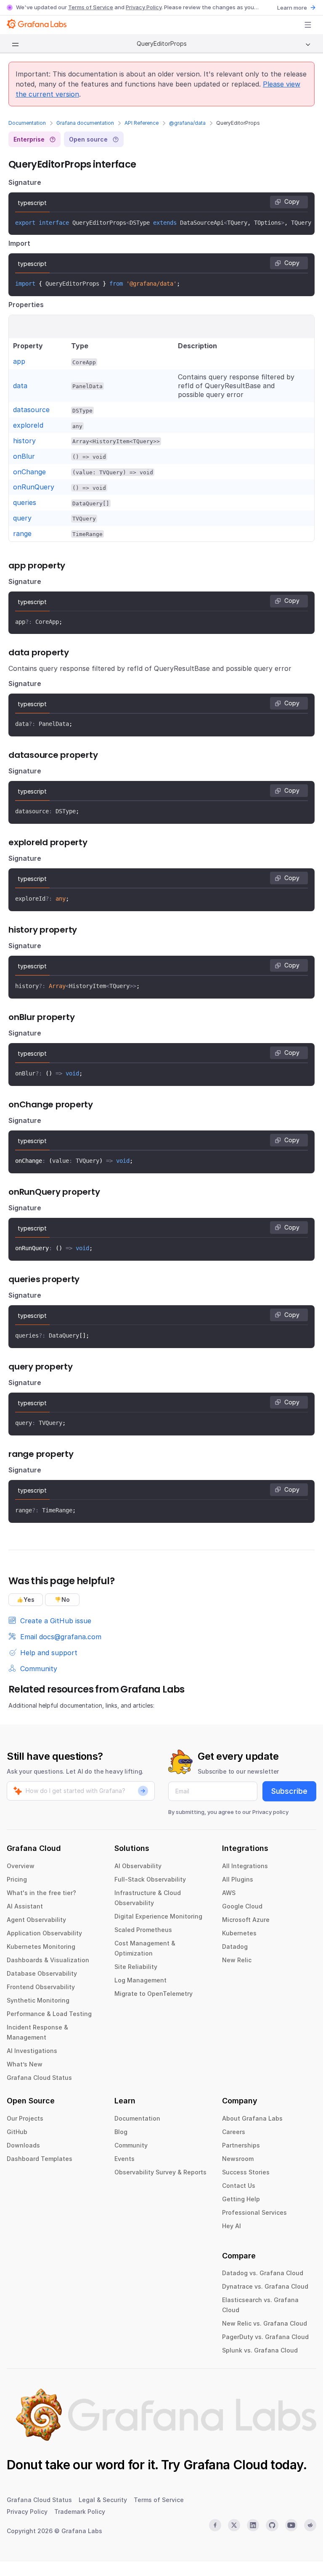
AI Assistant (25, 1906)
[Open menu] (308, 25)
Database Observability (42, 1973)
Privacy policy (270, 1812)
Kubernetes (239, 1933)
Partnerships (241, 2145)
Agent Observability (36, 1920)
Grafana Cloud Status (39, 2078)
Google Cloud (242, 1906)
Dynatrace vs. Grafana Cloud (265, 2286)
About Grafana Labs (252, 2118)
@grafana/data (187, 123)
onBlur (24, 456)
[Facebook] (215, 2525)
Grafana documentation (85, 123)
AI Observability (138, 1866)
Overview (21, 1866)
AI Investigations (32, 2051)
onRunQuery (34, 487)
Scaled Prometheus (143, 1930)
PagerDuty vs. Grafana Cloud (265, 2337)
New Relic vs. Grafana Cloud (265, 2323)
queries (25, 502)
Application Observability (44, 1933)
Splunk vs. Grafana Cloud (260, 2350)
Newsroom (238, 2159)
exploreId (28, 425)
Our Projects (25, 2118)
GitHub (17, 2132)
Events (124, 2159)
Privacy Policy (144, 7)
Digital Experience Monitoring (158, 1916)
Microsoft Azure (246, 1920)
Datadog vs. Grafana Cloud (263, 2273)
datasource (31, 410)
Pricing (17, 1879)
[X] (234, 2525)
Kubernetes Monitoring (41, 1946)
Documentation (27, 123)
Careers (234, 2132)
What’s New (25, 2064)
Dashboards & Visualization (48, 1960)
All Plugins (238, 1879)
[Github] (272, 2525)
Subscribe (289, 1791)
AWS (229, 1893)
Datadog (235, 1946)
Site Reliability (136, 1967)
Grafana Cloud (225, 2465)
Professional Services (254, 2212)
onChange (29, 472)
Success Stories (246, 2172)
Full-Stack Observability (150, 1879)
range (22, 534)
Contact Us (239, 2186)
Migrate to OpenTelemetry (154, 1994)
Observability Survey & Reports (160, 2172)
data (20, 386)
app (19, 361)
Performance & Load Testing (49, 2014)
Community (131, 2145)
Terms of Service (91, 7)
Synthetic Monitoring (38, 2000)
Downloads (23, 2145)
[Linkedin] (253, 2525)
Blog (121, 2132)
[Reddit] (310, 2525)
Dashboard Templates (40, 2159)
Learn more (292, 8)
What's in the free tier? (41, 1893)
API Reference (142, 123)
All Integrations (245, 1866)
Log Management (140, 1980)
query (22, 518)
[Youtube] (291, 2525)
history (24, 441)
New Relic (237, 1960)
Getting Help (241, 2199)
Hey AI (232, 2226)
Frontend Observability (41, 1987)
